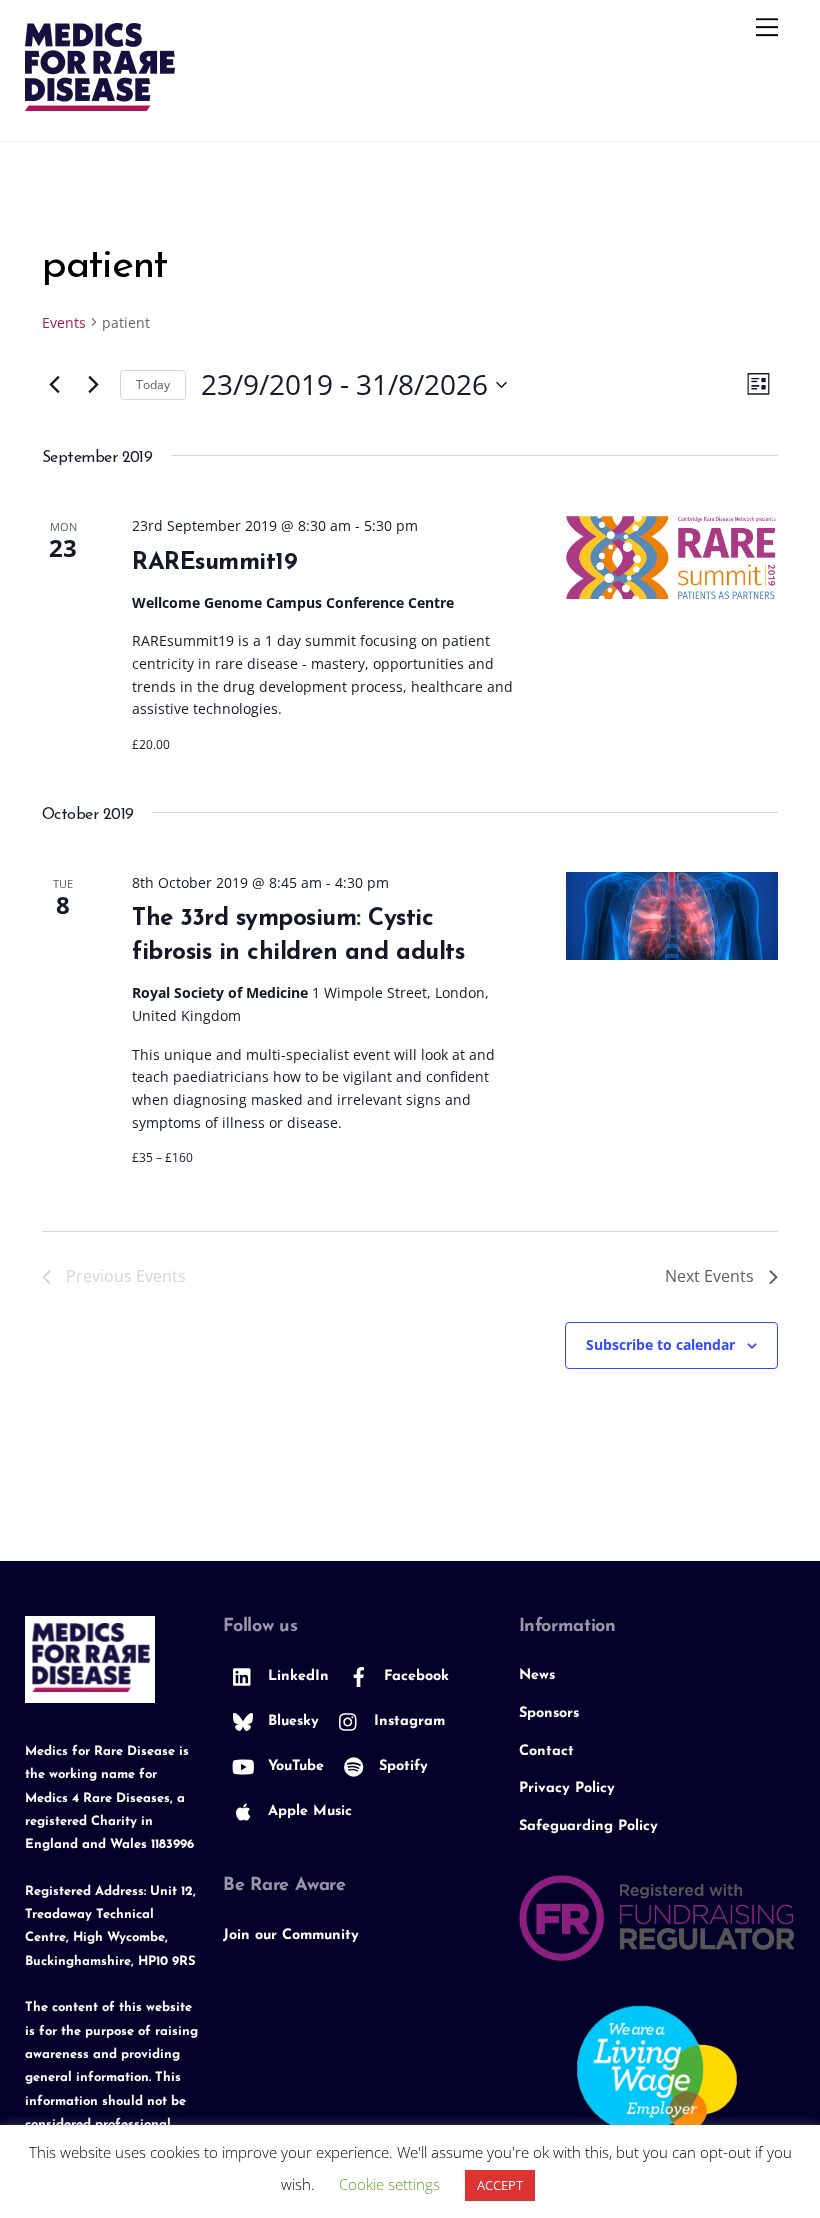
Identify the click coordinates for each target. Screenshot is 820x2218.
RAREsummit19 (214, 563)
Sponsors (549, 1713)
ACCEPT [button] (500, 2185)
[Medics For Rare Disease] (100, 102)
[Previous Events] (54, 385)
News (537, 1675)
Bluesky (291, 1721)
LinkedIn (296, 1676)
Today (153, 384)
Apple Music (307, 1811)
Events (64, 322)
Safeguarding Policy (588, 1826)
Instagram (407, 1721)
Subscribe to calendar (660, 1344)
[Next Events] (93, 385)
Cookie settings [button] (389, 2184)
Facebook (414, 1676)
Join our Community (291, 1935)
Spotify (401, 1766)
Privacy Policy (567, 1788)
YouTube (293, 1766)
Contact (546, 1751)
